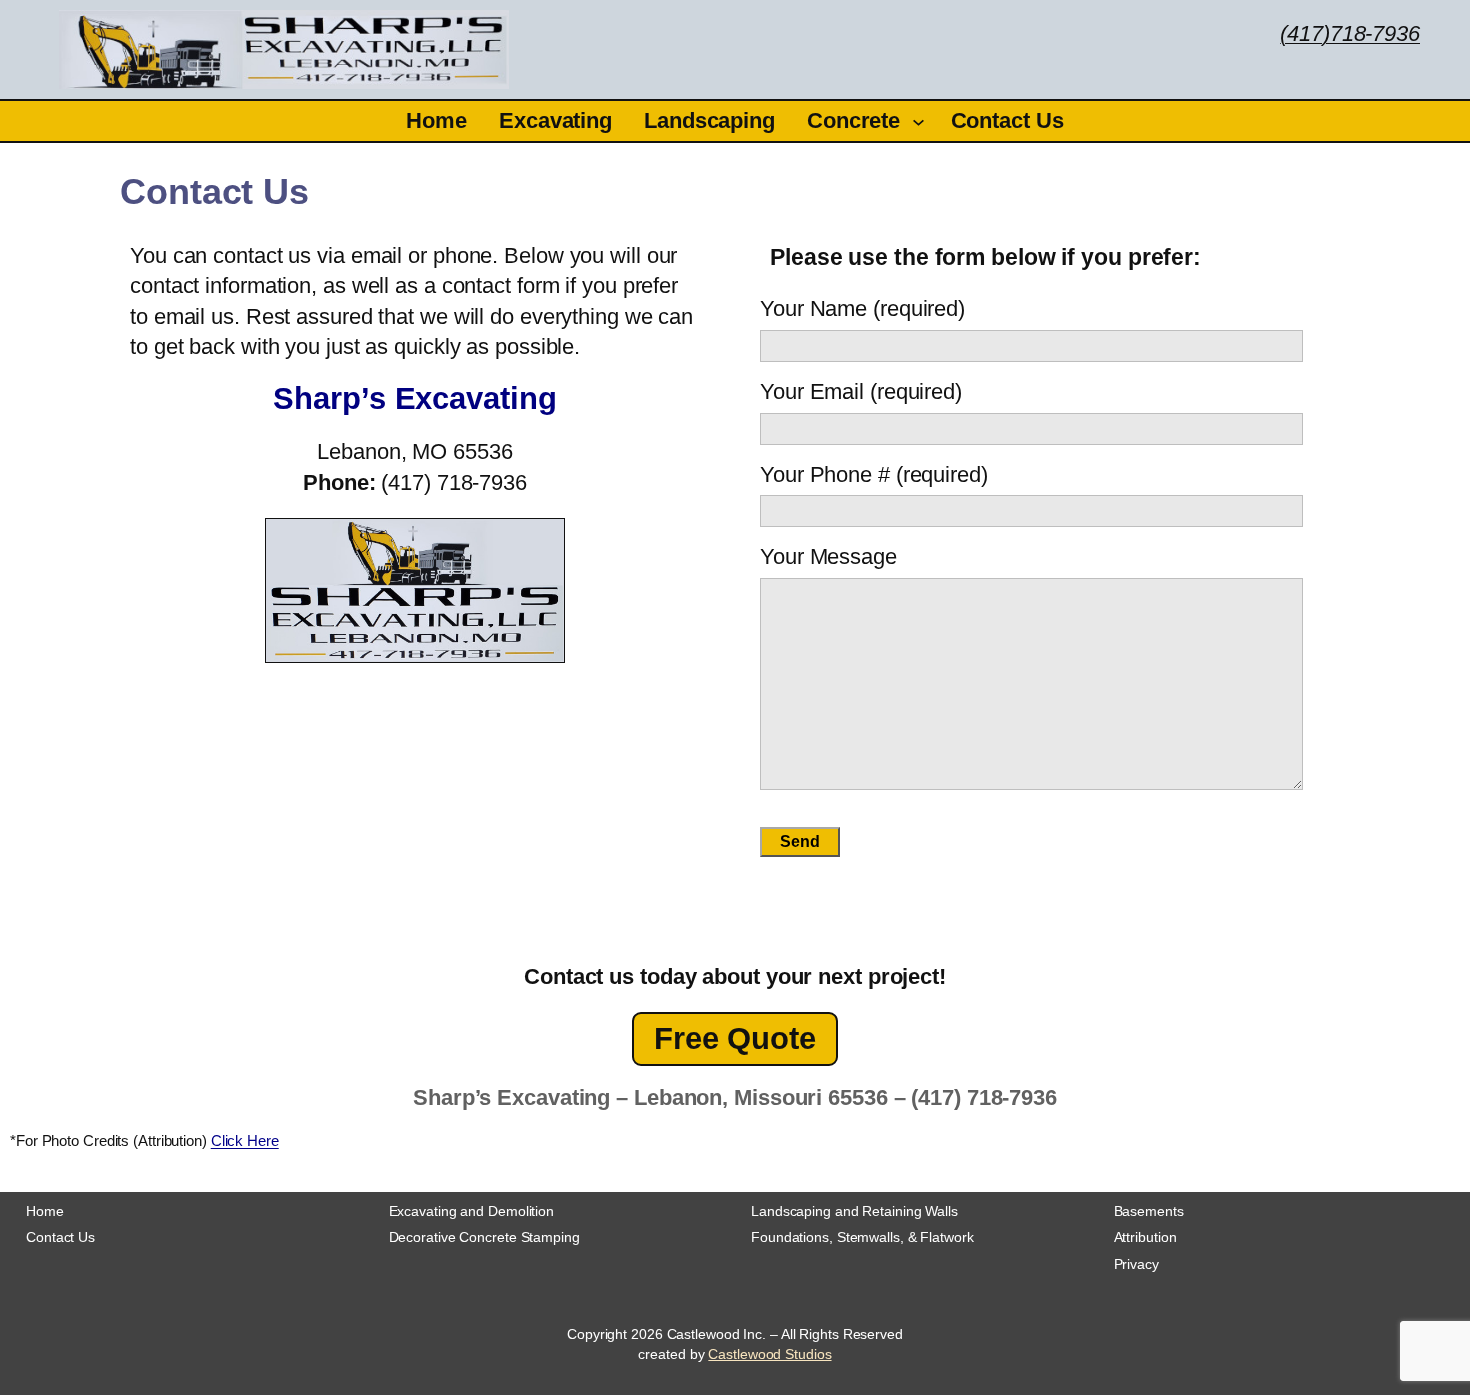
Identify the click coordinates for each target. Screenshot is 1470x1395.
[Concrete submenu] (918, 121)
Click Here (245, 1140)
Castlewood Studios (769, 1354)
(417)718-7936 (1350, 33)
